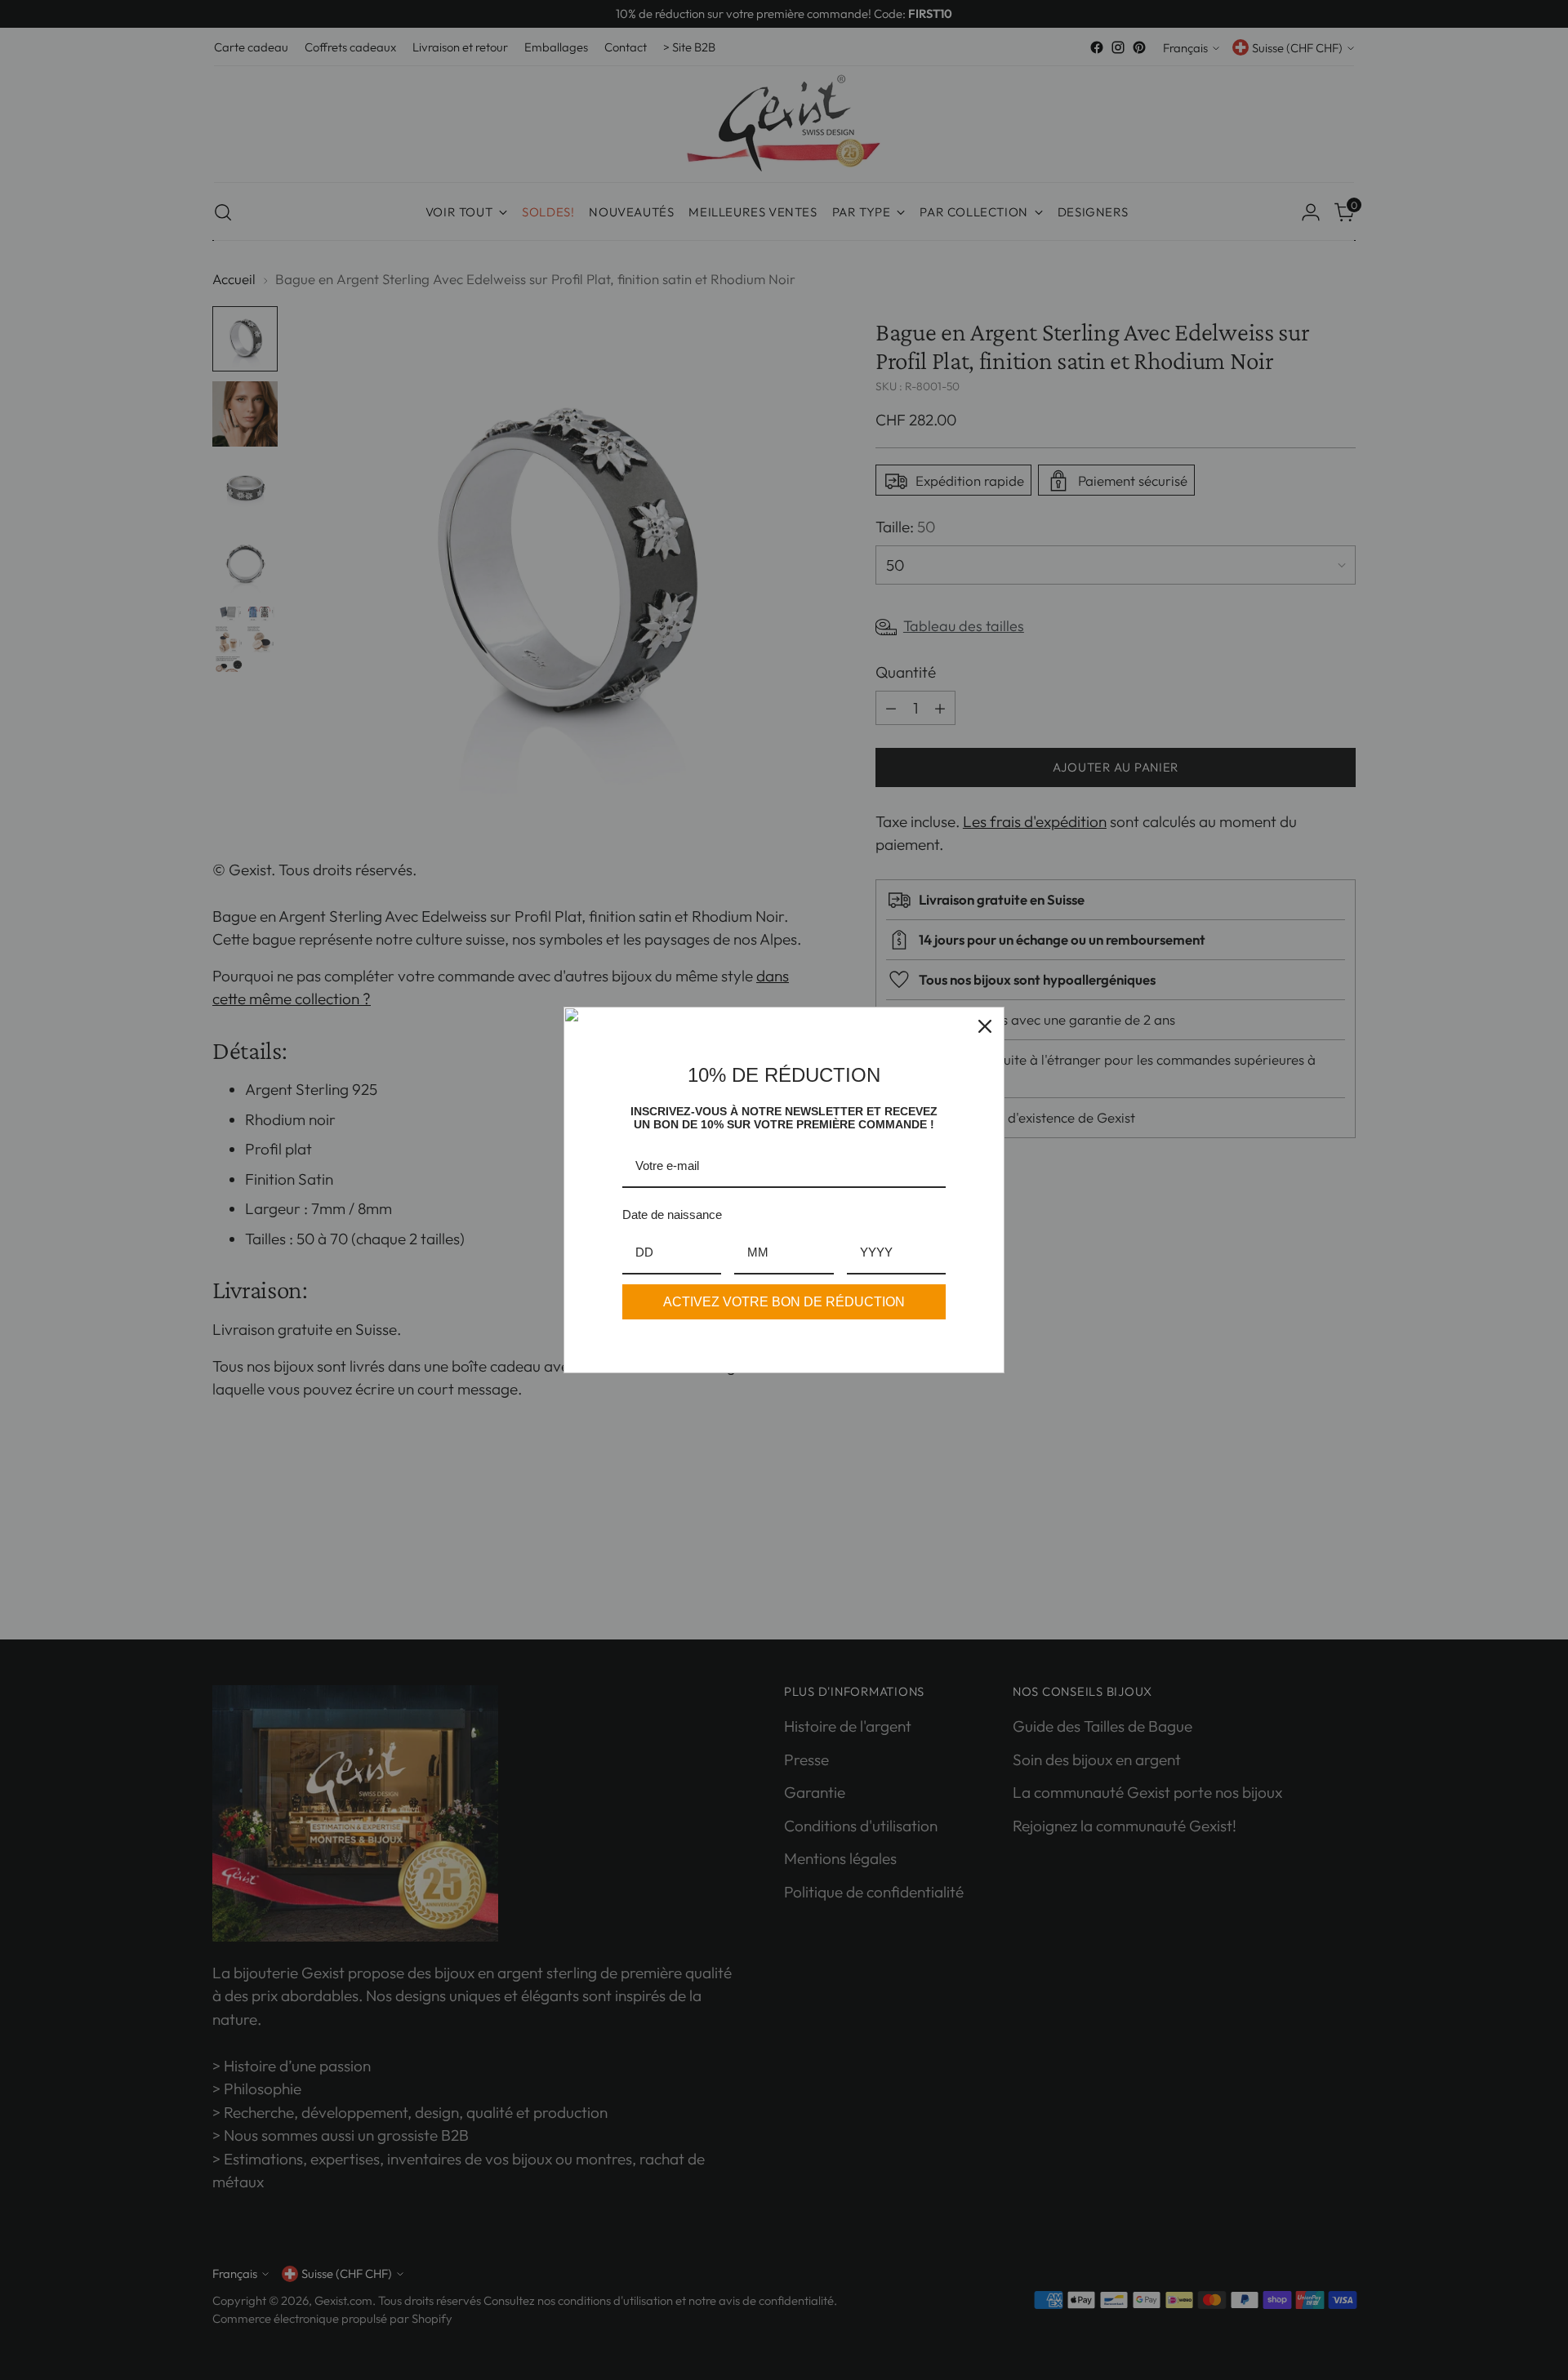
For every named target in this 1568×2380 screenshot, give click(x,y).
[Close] (985, 1026)
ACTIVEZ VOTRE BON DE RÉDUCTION (784, 1302)
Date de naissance (672, 1214)
